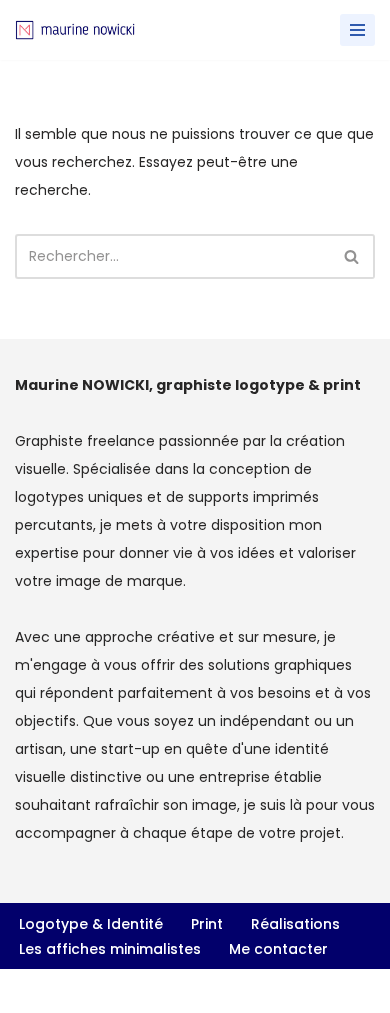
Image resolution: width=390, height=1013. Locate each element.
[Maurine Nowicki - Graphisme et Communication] (75, 29)
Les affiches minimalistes (110, 949)
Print (207, 924)
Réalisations (295, 924)
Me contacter (278, 949)
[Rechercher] (352, 256)
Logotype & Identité (91, 924)
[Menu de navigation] (357, 30)
